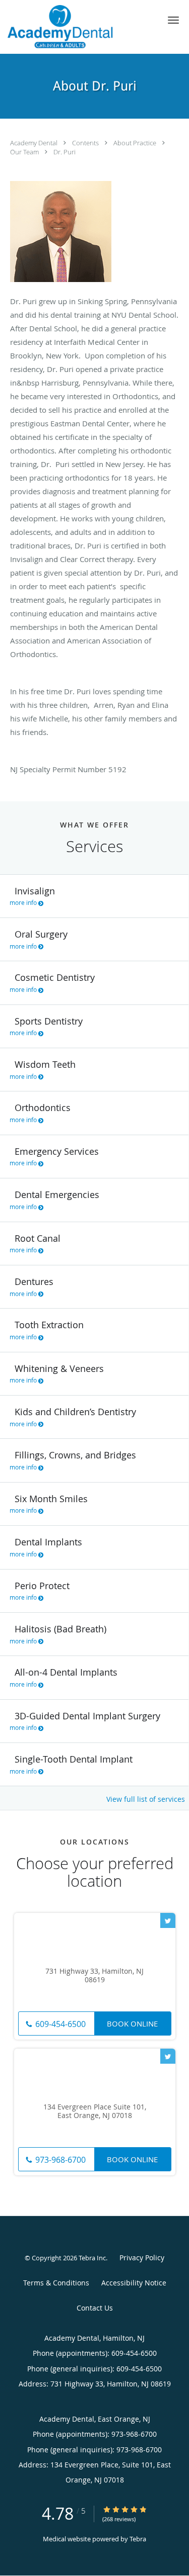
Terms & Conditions (56, 2283)
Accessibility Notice (134, 2283)
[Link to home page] (78, 27)
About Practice (136, 143)
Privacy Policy (142, 2258)
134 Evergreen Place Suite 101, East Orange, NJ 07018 (95, 2111)
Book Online (132, 2023)
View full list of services (146, 1799)
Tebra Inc (92, 2258)
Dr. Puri (65, 152)
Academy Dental (35, 143)
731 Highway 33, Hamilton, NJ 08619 (94, 1976)
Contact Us (95, 2308)
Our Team (25, 152)
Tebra (138, 2539)
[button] (173, 20)
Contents (86, 143)
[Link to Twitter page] (168, 1920)
